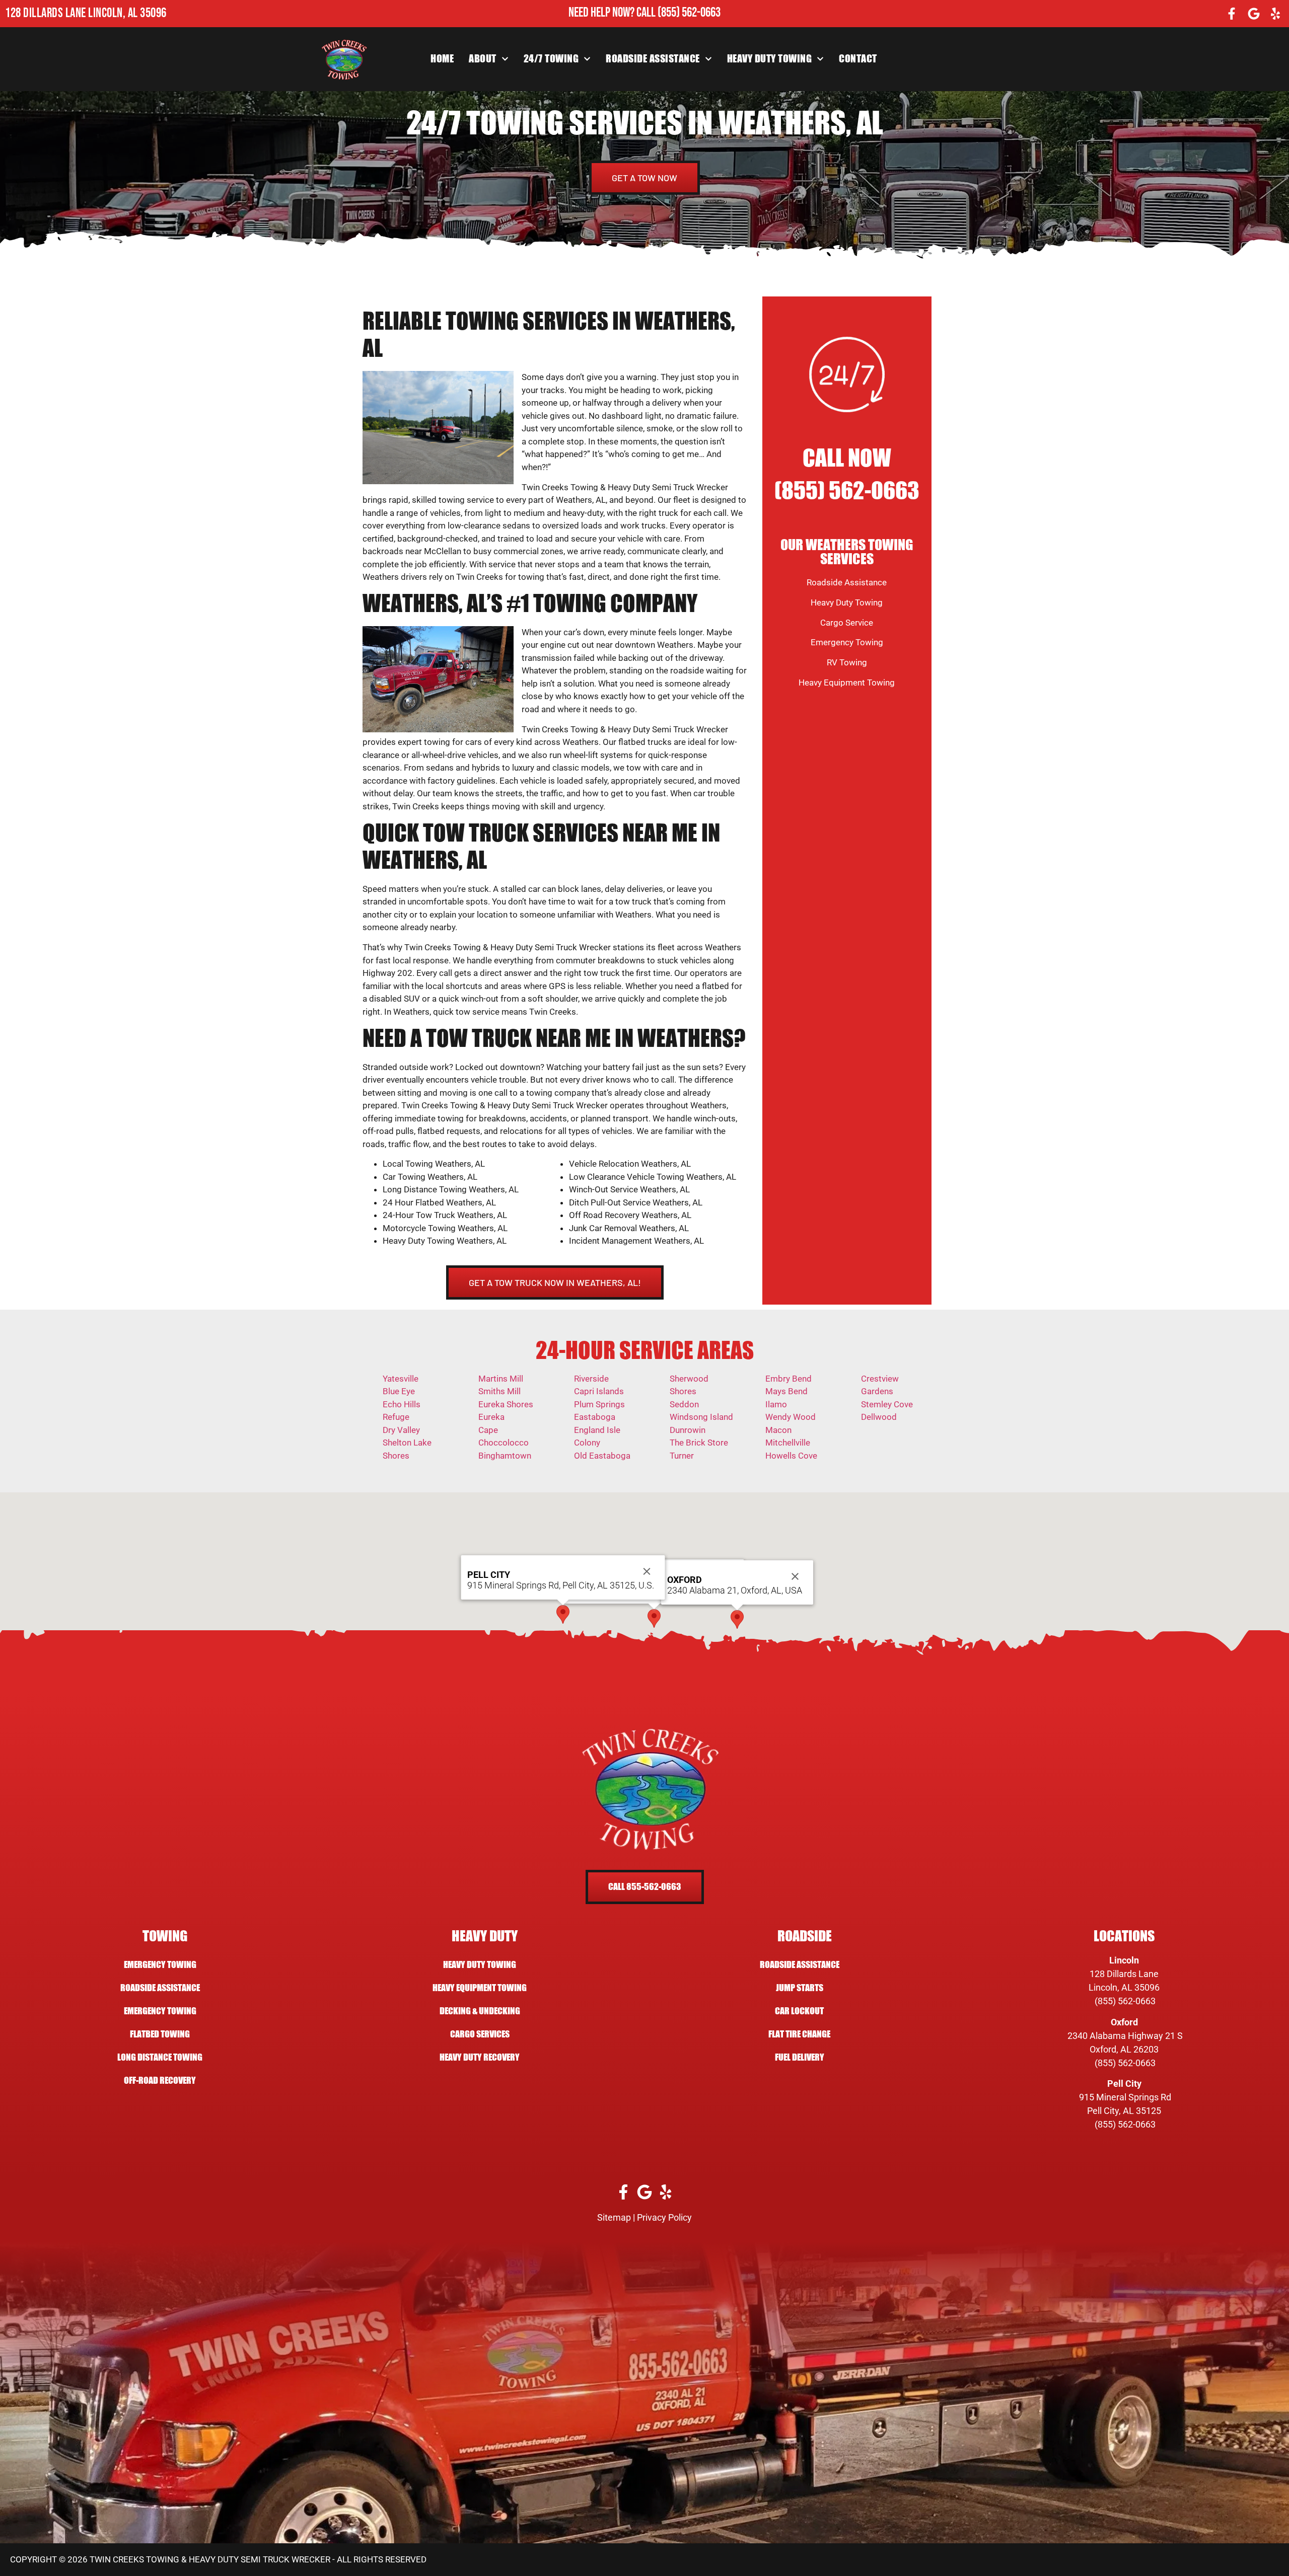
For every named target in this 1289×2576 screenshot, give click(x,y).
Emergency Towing (847, 642)
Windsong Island (701, 1417)
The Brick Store (699, 1443)
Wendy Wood (791, 1417)
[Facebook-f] (1232, 14)
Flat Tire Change (799, 2034)
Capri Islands (599, 1391)
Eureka (491, 1417)
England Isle (597, 1430)
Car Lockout (799, 2011)
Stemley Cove (887, 1404)
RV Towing (847, 662)
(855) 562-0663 (689, 13)
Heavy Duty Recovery (480, 2057)
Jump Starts (800, 1988)
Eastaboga (595, 1417)
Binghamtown (505, 1456)
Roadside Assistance (653, 59)
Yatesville (401, 1379)
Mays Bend (786, 1391)
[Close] (795, 1576)
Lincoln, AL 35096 (1124, 1987)
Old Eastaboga (602, 1456)
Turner (682, 1456)
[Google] (1254, 14)
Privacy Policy (664, 2217)
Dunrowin (688, 1430)
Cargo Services (480, 2034)
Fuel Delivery (800, 2057)
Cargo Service (847, 623)
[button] (654, 1618)
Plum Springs (599, 1404)
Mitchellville (788, 1443)
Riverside (591, 1379)
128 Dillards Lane (1124, 1974)
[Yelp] (1275, 14)
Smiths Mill (499, 1391)
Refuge (396, 1417)
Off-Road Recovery (160, 2080)
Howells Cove (791, 1456)
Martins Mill (501, 1379)
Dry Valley (401, 1430)
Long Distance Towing (160, 2057)
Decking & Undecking (480, 2011)
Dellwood (879, 1417)
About (483, 59)
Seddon (684, 1404)
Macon (778, 1430)
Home (442, 59)
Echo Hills (402, 1404)
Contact (858, 59)
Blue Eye (399, 1391)
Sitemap (614, 2217)
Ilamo (776, 1404)
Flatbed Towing (160, 2034)
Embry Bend (789, 1379)
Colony (587, 1443)
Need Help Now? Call (613, 13)
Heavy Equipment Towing (847, 683)
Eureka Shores (506, 1404)
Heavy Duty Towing (770, 59)
